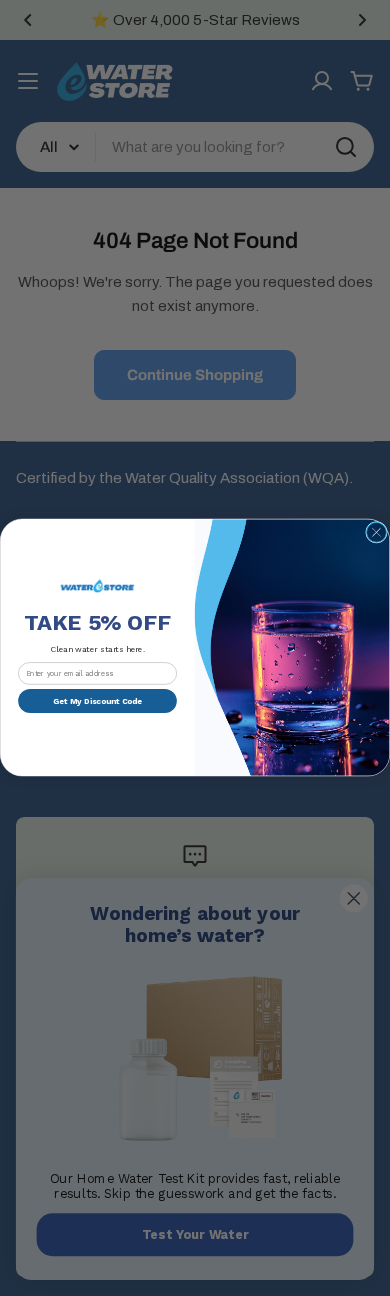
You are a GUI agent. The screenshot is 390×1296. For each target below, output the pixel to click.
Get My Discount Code (97, 700)
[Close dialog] (377, 533)
